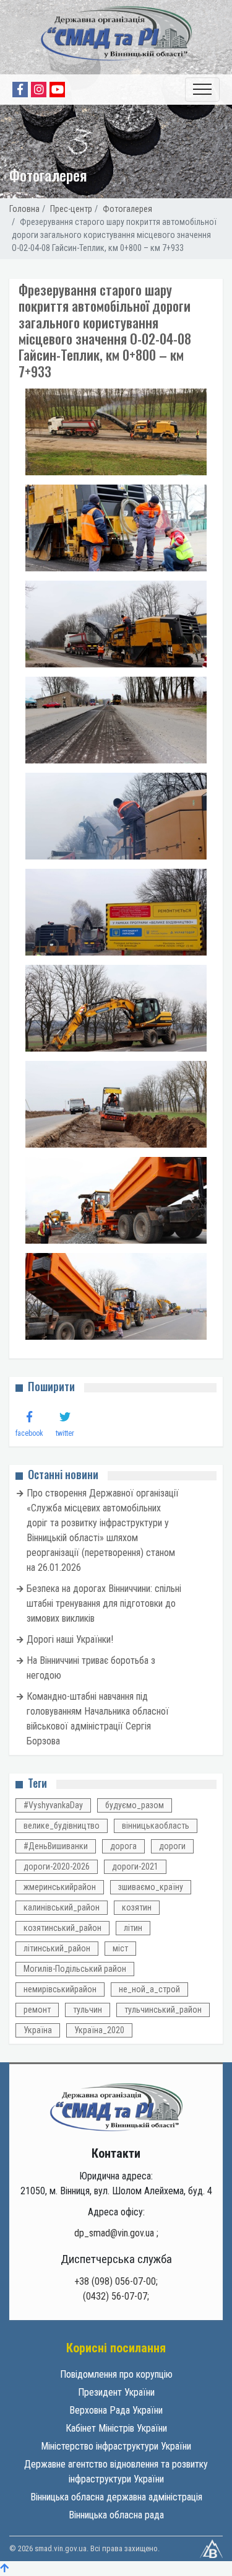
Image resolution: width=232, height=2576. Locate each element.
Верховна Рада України (116, 2410)
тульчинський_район (163, 2010)
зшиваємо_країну (151, 1887)
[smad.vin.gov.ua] (116, 2107)
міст (120, 1948)
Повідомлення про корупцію (116, 2374)
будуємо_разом (135, 1805)
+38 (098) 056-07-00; (116, 2281)
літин (133, 1928)
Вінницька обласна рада (116, 2515)
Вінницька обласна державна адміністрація (116, 2497)
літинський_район (57, 1948)
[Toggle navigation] (202, 90)
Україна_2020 (99, 2030)
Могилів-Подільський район (75, 1969)
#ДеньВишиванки (56, 1846)
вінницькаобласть (156, 1826)
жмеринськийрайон (60, 1887)
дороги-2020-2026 (57, 1866)
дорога (123, 1846)
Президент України (116, 2392)
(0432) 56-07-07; (116, 2296)
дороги (172, 1846)
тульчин (88, 2010)
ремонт (37, 2010)
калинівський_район (62, 1907)
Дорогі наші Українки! (70, 1639)
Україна (38, 2030)
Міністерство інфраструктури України (116, 2446)
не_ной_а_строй (149, 1989)
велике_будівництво (62, 1826)
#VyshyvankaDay (53, 1805)
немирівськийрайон (60, 1989)
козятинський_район (62, 1928)
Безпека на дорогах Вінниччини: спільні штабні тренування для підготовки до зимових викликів (104, 1603)
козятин (137, 1907)
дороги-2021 (135, 1866)
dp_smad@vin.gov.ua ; (116, 2233)
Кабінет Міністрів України (116, 2428)
